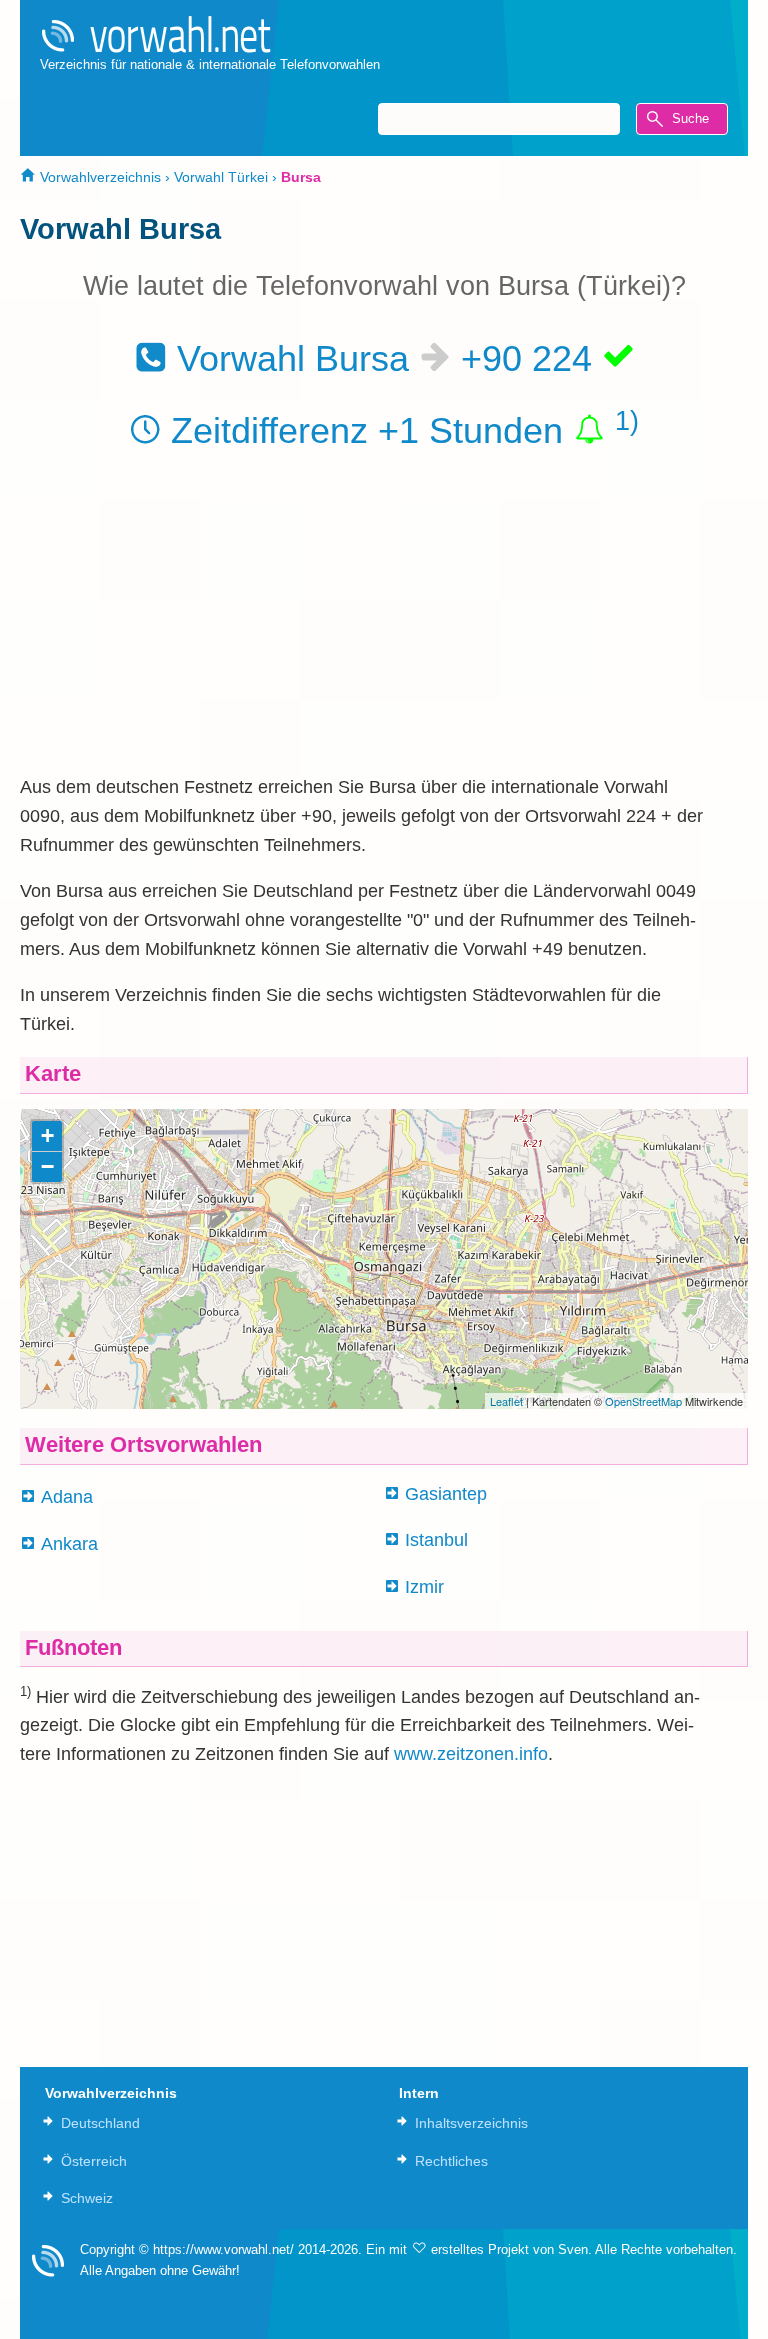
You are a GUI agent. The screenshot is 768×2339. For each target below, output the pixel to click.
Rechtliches (451, 2161)
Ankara (69, 1544)
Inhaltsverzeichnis (471, 2123)
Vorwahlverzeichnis (98, 177)
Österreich (94, 2161)
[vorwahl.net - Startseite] (210, 34)
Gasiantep (446, 1494)
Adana (67, 1497)
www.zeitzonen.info (471, 1754)
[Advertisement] (383, 621)
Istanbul (436, 1540)
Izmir (424, 1587)
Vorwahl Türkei (221, 177)
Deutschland (100, 2123)
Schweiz (87, 2198)
